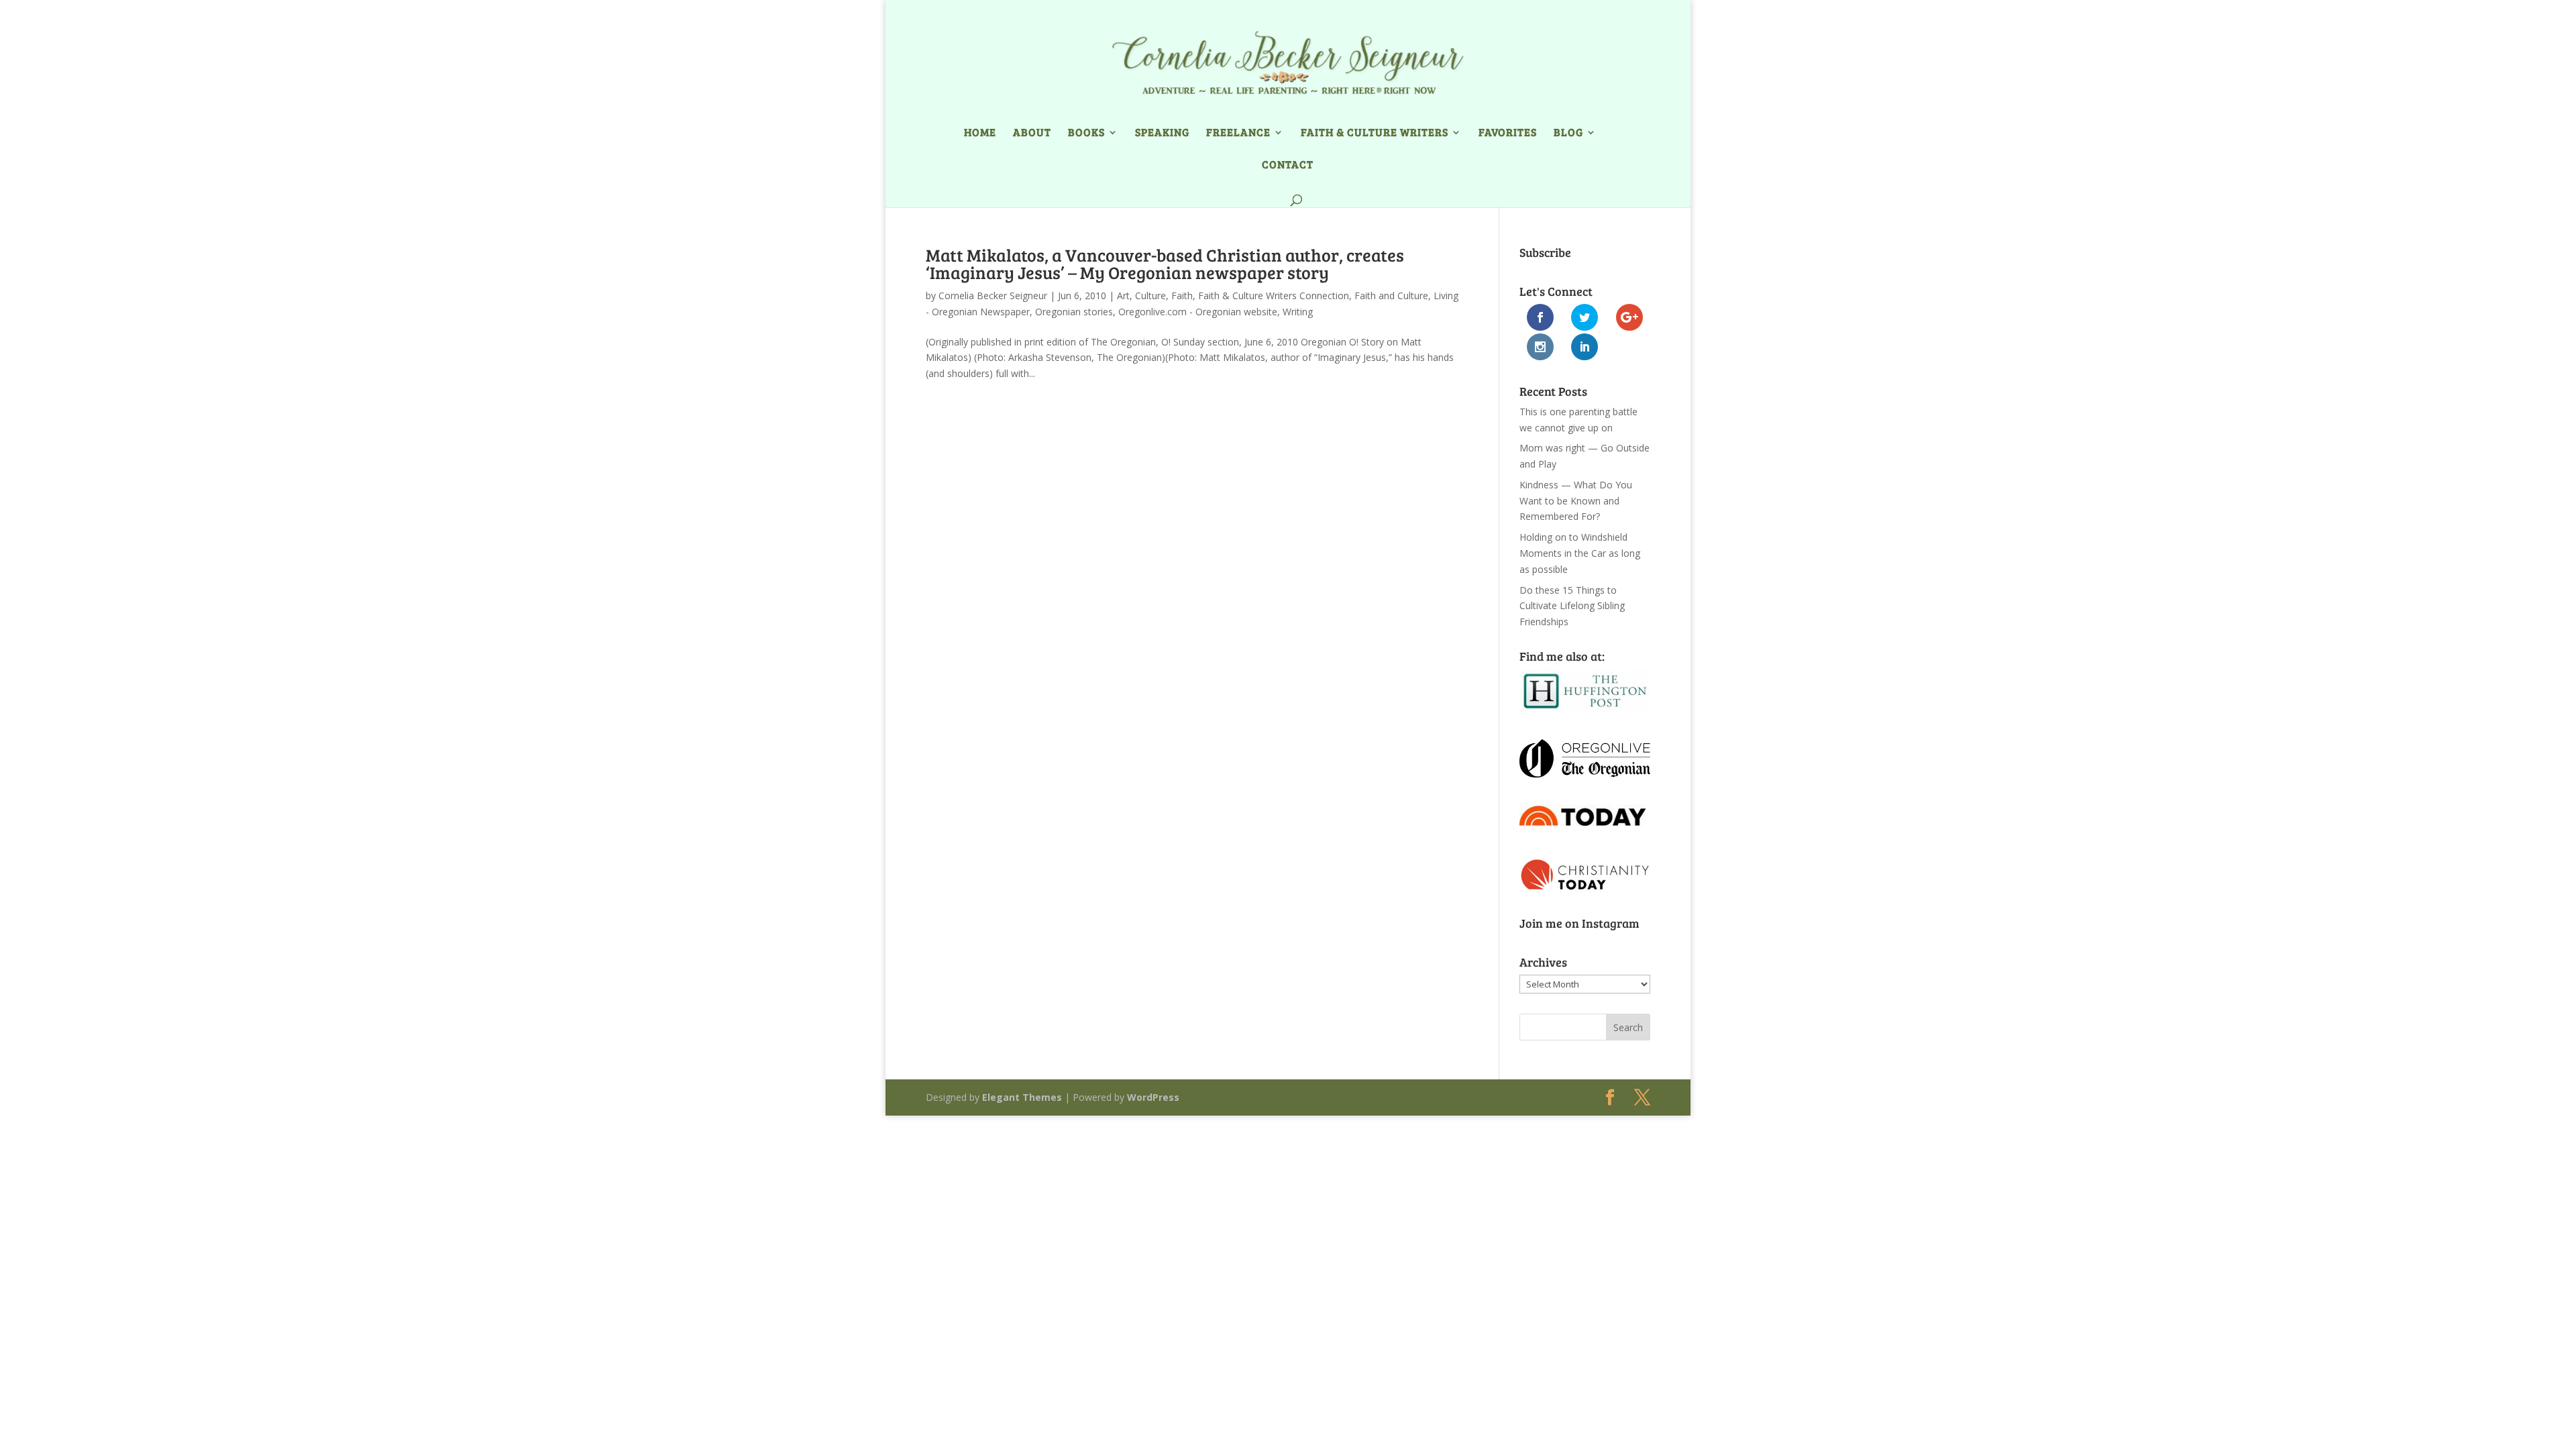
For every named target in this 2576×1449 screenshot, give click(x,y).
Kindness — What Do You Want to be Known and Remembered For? (1576, 501)
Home (980, 133)
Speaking (1162, 133)
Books (1086, 133)
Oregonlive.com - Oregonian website (1198, 312)
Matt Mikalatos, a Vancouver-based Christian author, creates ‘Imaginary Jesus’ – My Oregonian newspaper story (1165, 263)
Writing (1298, 312)
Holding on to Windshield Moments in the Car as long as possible (1580, 553)
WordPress (1153, 1097)
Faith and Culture (1391, 296)
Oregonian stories (1074, 312)
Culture (1150, 296)
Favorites (1508, 133)
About (1032, 133)
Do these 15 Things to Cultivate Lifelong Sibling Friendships (1572, 606)
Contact (1288, 165)
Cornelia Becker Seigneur (993, 296)
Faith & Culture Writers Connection (1274, 296)
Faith (1182, 296)
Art (1123, 296)
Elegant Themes (1022, 1097)
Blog (1568, 133)
